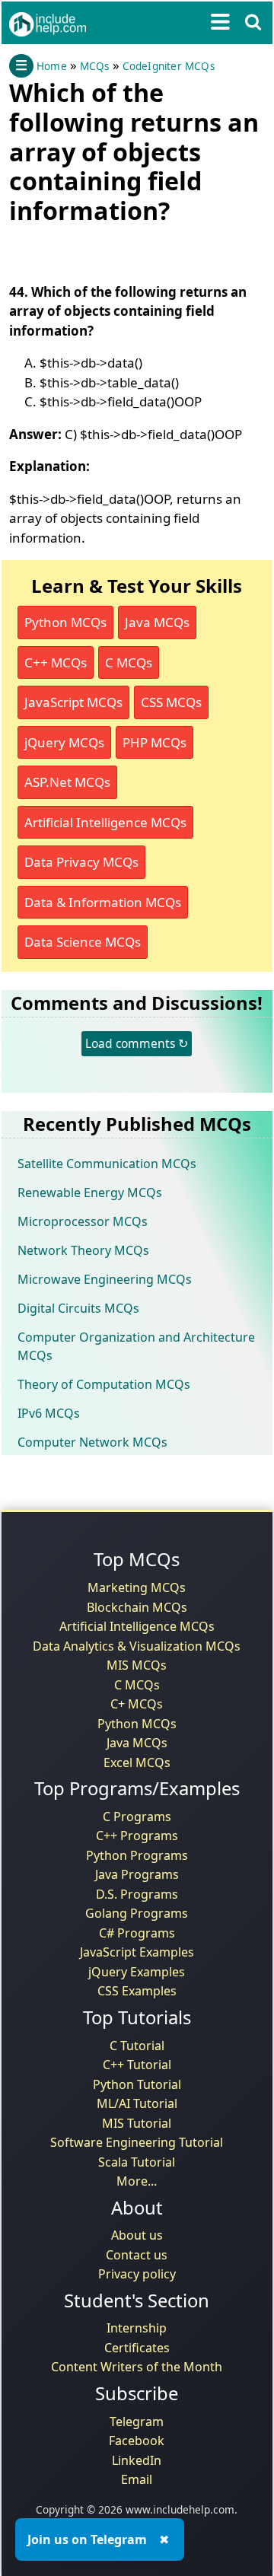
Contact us (137, 2255)
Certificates (137, 2348)
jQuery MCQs (64, 742)
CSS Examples (137, 1991)
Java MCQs (157, 622)
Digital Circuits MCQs (78, 1308)
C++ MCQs (56, 662)
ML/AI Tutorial (137, 2103)
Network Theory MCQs (83, 1250)
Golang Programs (137, 1913)
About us (137, 2235)
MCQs (95, 66)
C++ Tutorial (137, 2065)
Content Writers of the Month (137, 2367)
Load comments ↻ (137, 1043)
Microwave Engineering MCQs (105, 1279)
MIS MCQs (137, 1665)
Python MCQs (65, 622)
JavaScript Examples (137, 1952)
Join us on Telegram (87, 2539)
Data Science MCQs (83, 942)
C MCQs (129, 662)
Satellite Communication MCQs (107, 1164)
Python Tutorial (137, 2084)
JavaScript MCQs (73, 702)
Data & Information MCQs (103, 902)
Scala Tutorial (137, 2162)
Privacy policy (137, 2274)
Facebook (137, 2441)
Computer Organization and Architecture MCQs (136, 1346)
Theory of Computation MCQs (104, 1384)
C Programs (137, 1817)
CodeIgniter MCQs (169, 66)
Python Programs (137, 1855)
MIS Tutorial (137, 2123)
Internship (137, 2328)
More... (137, 2181)
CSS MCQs (171, 702)
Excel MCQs (137, 1762)
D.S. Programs (137, 1894)
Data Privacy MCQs (81, 862)
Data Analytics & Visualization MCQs (137, 1646)
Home (52, 66)
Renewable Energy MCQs (90, 1192)
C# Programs (137, 1933)
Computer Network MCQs (92, 1442)
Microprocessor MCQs (83, 1221)
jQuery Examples (137, 1972)
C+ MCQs (137, 1704)
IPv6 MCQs (49, 1413)
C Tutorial (137, 2046)
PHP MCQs (155, 742)
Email (137, 2479)
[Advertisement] (131, 250)
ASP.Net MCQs (67, 782)
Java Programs (137, 1874)
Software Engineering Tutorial (137, 2142)
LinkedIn (137, 2460)
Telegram (137, 2422)
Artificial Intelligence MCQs (105, 822)
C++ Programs (137, 1836)
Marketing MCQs (137, 1587)
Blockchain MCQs (137, 1607)
